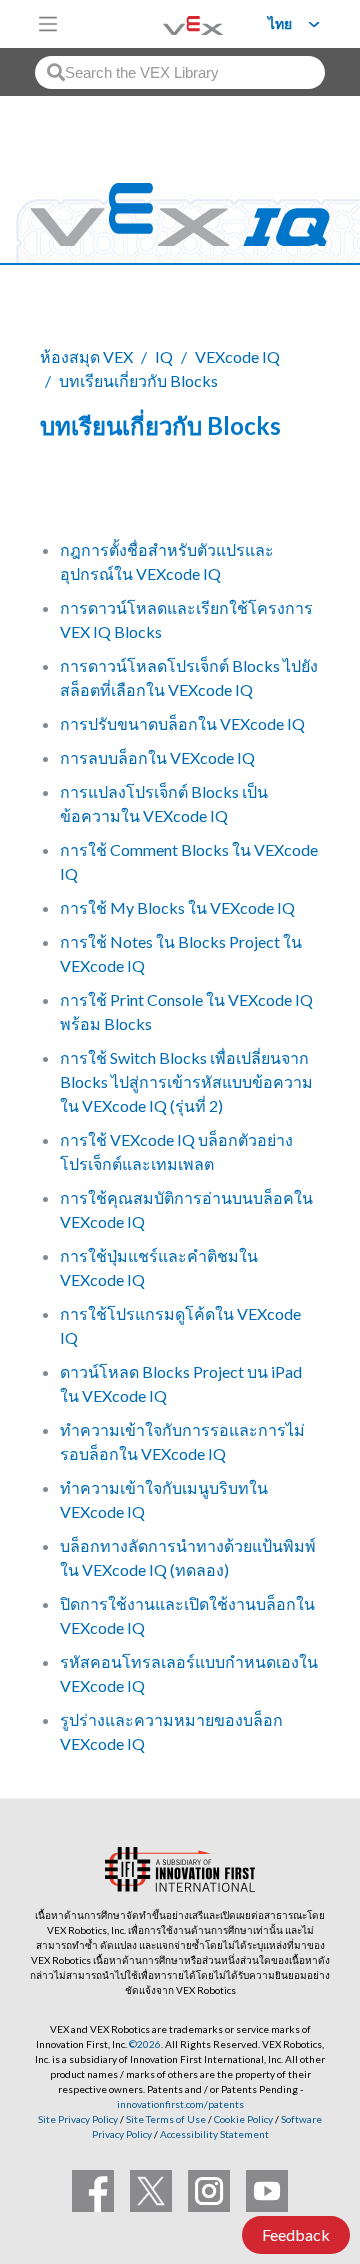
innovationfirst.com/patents (180, 2104)
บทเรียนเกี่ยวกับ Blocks (138, 380)
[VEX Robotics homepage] (168, 23)
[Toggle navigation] (48, 24)
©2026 (145, 2044)
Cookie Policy (243, 2119)
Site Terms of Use (165, 2119)
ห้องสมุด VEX (86, 356)
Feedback (296, 2234)
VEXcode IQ (237, 356)
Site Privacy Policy (78, 2119)
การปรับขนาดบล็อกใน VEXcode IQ (182, 723)
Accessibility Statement (214, 2134)
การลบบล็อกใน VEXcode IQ (157, 757)
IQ (164, 356)
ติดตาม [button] (76, 493)
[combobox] (180, 72)
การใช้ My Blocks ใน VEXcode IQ (177, 907)
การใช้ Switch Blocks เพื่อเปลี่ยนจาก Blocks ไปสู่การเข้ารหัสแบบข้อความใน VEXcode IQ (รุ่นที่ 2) (186, 1081)
